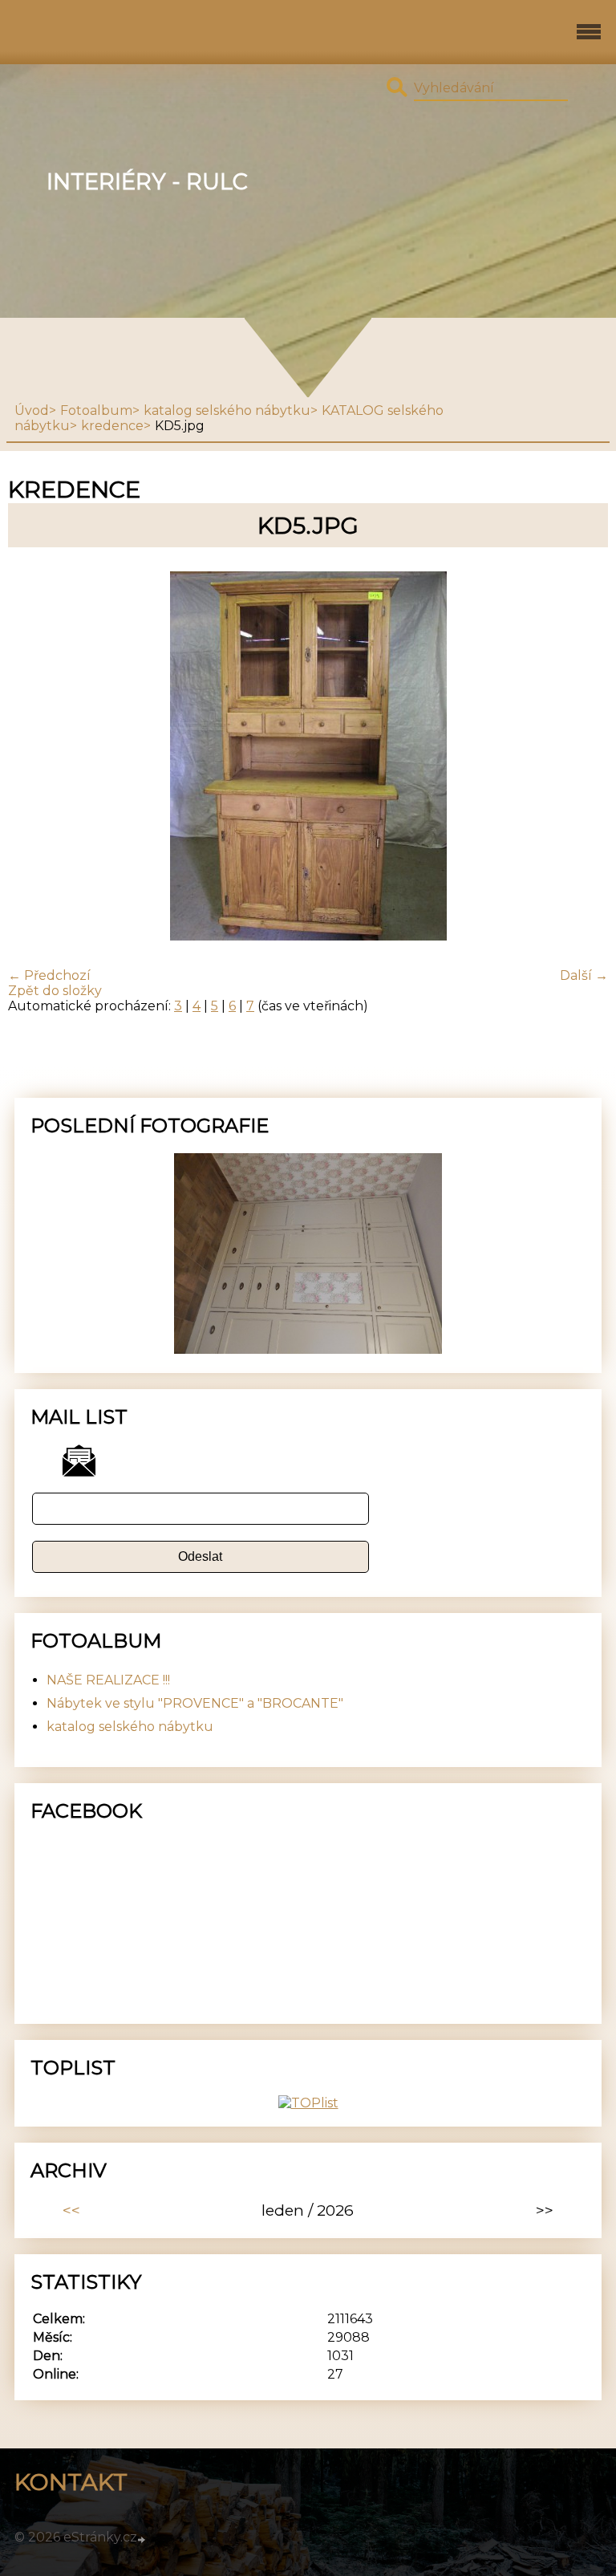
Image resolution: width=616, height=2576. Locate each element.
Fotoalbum (96, 410)
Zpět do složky (55, 991)
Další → (584, 975)
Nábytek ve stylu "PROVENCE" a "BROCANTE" (195, 1703)
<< (71, 2210)
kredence (112, 426)
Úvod (32, 410)
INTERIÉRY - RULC (147, 182)
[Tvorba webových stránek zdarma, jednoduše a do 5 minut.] (143, 2539)
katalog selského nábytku (227, 410)
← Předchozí (49, 975)
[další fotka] (582, 758)
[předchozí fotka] (34, 758)
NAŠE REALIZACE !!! (108, 1680)
